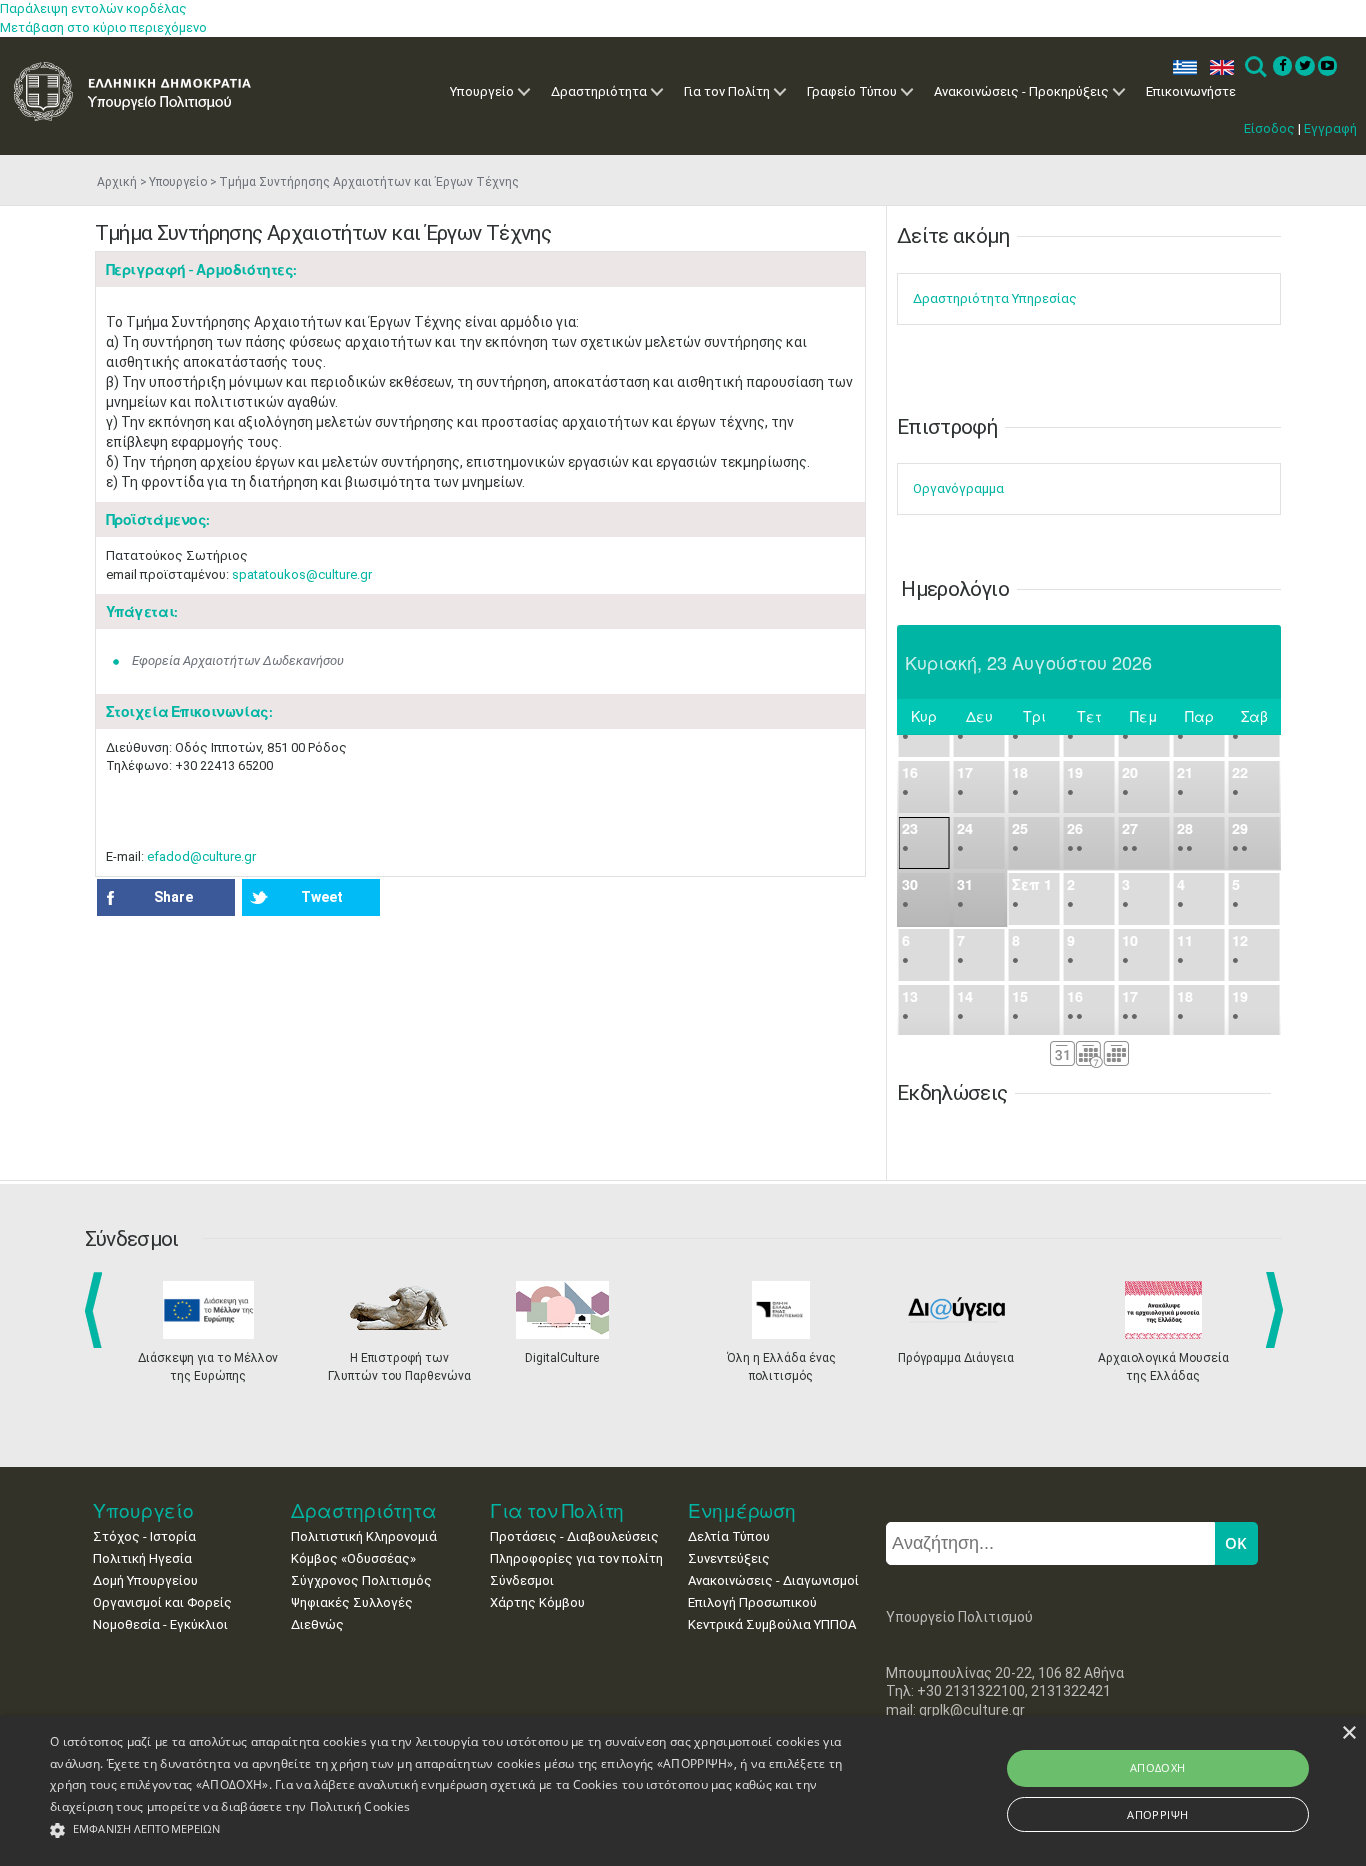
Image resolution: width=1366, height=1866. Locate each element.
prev (97, 1310)
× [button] (1348, 1733)
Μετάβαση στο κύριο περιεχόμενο (103, 27)
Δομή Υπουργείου (145, 1580)
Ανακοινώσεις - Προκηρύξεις (1021, 91)
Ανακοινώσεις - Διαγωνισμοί (773, 1580)
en (1217, 67)
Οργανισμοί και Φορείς (162, 1602)
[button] (461, 1830)
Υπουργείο (482, 91)
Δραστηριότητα (599, 91)
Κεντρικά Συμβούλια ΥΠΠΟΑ (772, 1624)
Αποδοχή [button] (1158, 1767)
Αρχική (117, 182)
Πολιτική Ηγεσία (142, 1558)
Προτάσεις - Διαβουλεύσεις (574, 1536)
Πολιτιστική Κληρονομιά (364, 1536)
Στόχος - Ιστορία (144, 1536)
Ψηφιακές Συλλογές (352, 1602)
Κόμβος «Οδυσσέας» (353, 1558)
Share (173, 897)
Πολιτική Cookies (360, 1806)
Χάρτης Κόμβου (537, 1602)
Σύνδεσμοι (522, 1580)
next (1278, 1310)
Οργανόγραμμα (958, 488)
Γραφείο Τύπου (852, 91)
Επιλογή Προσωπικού (752, 1602)
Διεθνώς (317, 1624)
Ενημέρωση (742, 1510)
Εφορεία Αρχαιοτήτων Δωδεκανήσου (238, 660)
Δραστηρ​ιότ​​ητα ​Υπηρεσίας (995, 298)
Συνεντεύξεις (729, 1558)
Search (1254, 67)
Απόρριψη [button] (1157, 1814)
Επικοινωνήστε (1191, 91)
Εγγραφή (1330, 128)
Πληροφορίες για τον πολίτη (576, 1558)
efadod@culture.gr (201, 856)
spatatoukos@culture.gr (302, 574)
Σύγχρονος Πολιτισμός (361, 1580)
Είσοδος (1269, 128)
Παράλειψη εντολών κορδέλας (93, 8)
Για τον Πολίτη (727, 91)
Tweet (322, 897)
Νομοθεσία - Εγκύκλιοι (160, 1624)
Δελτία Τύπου (729, 1536)
